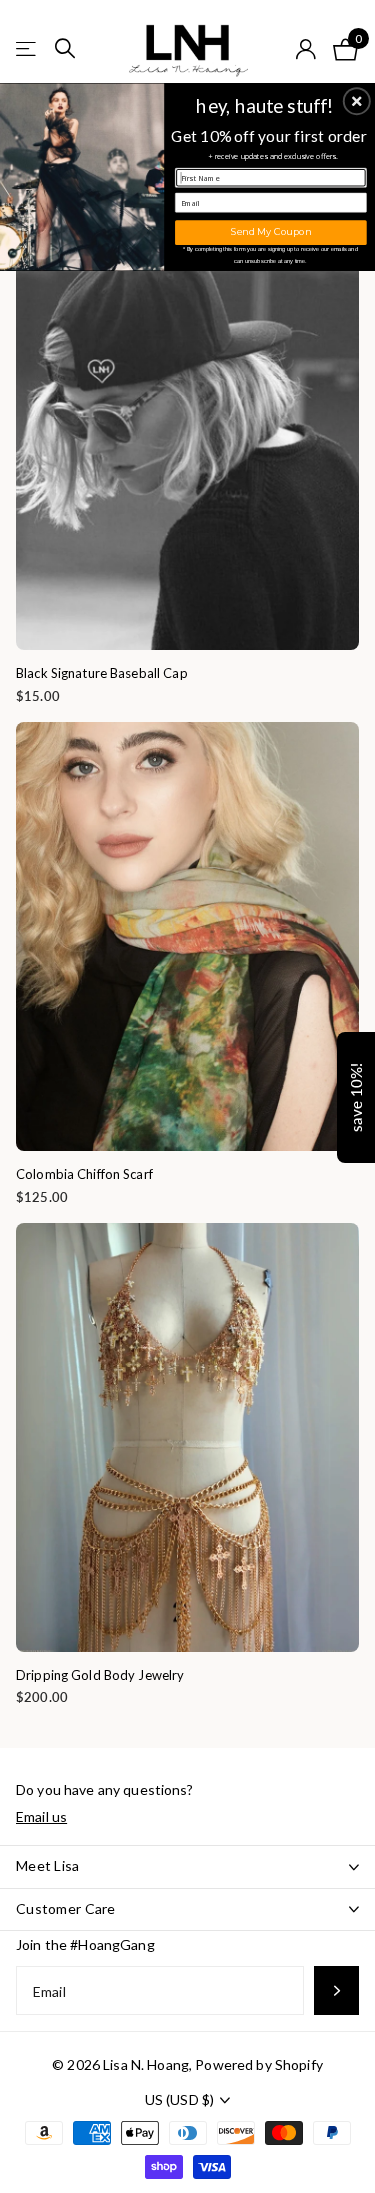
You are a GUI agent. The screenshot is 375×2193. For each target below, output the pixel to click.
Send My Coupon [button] (271, 231)
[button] (357, 101)
